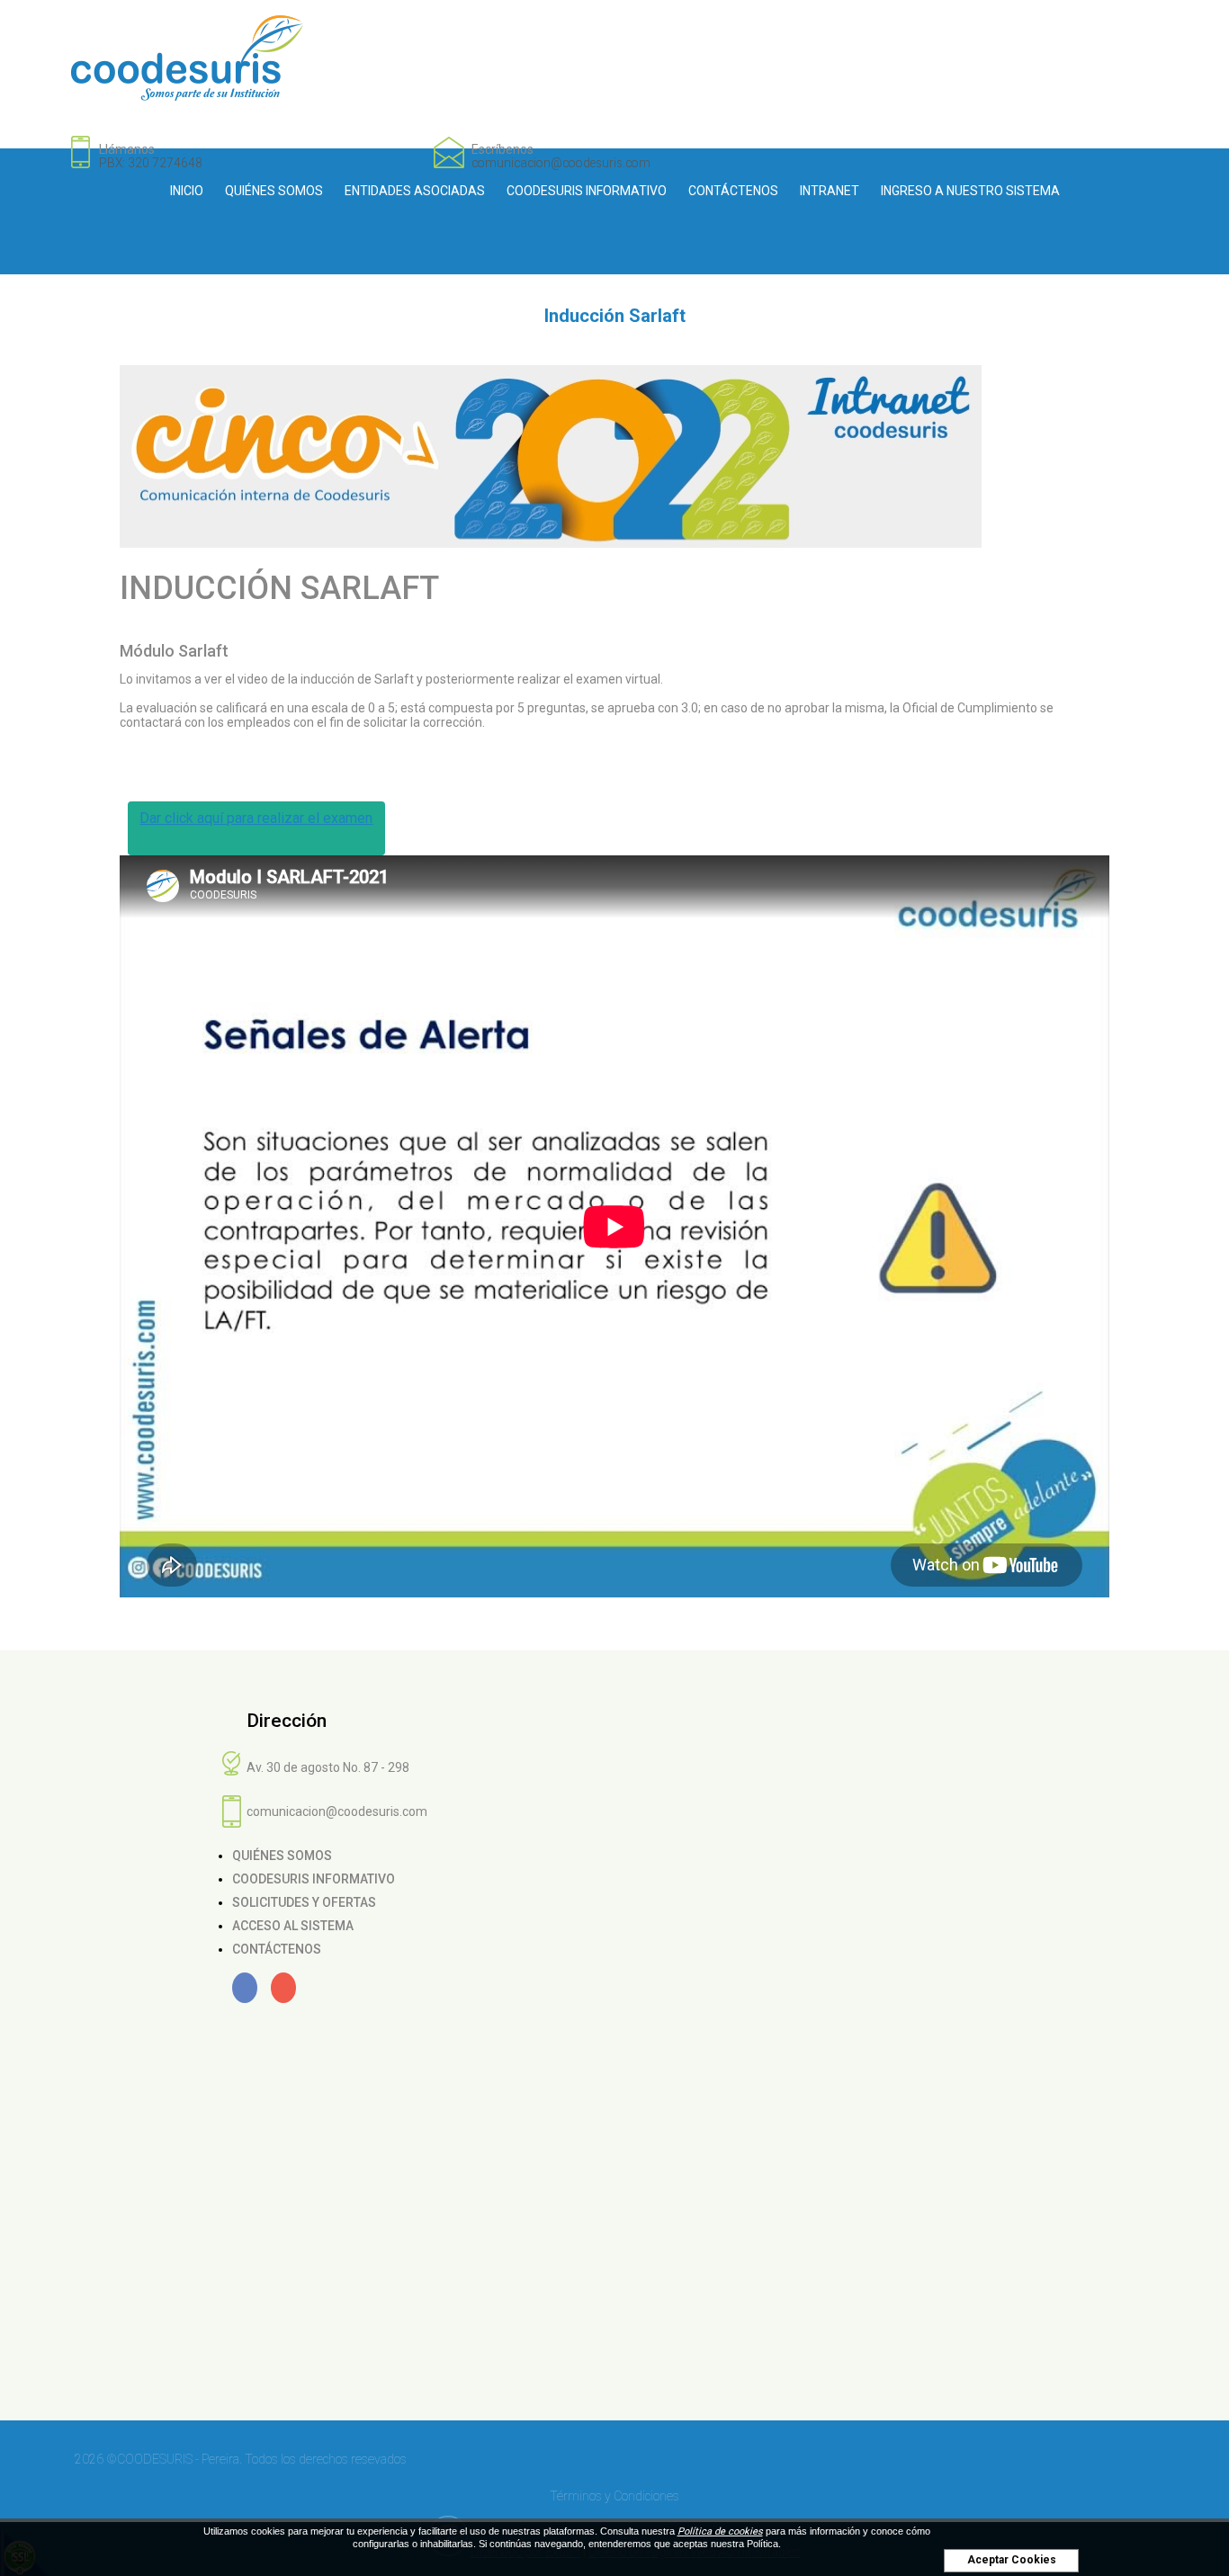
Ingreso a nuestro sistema (970, 191)
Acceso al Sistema (293, 1926)
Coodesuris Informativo (587, 191)
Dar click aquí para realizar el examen (256, 818)
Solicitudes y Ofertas (304, 1902)
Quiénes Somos (274, 191)
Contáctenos (733, 191)
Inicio (187, 191)
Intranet (830, 191)
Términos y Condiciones (614, 2496)
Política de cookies (720, 2531)
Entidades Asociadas (415, 191)
